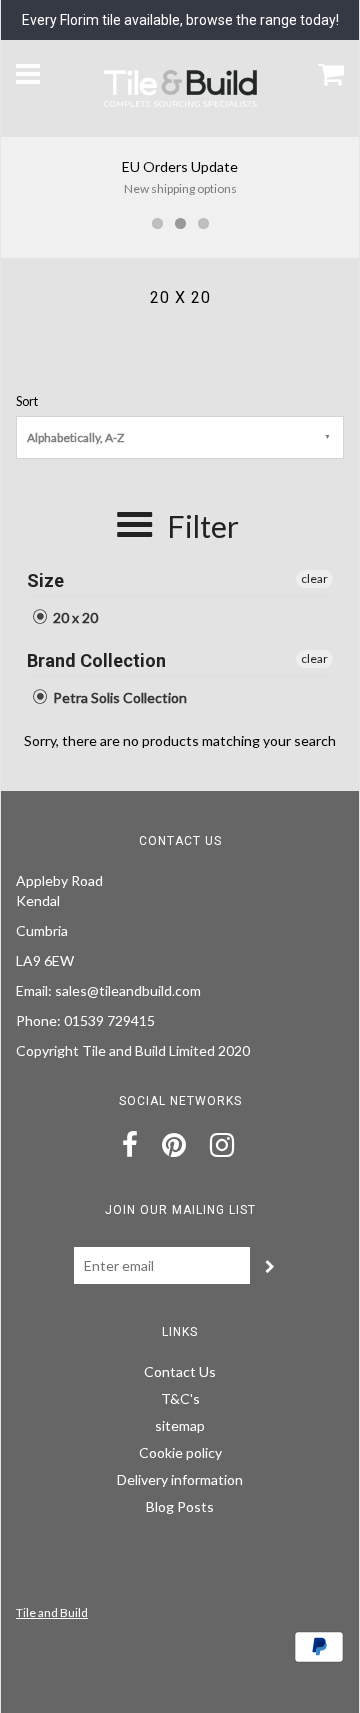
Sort (27, 401)
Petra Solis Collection (118, 697)
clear (314, 578)
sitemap (180, 1425)
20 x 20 (74, 617)
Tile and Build (52, 1612)
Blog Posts (180, 1506)
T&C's (180, 1398)
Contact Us (180, 1371)
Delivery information (180, 1479)
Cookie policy (180, 1452)
